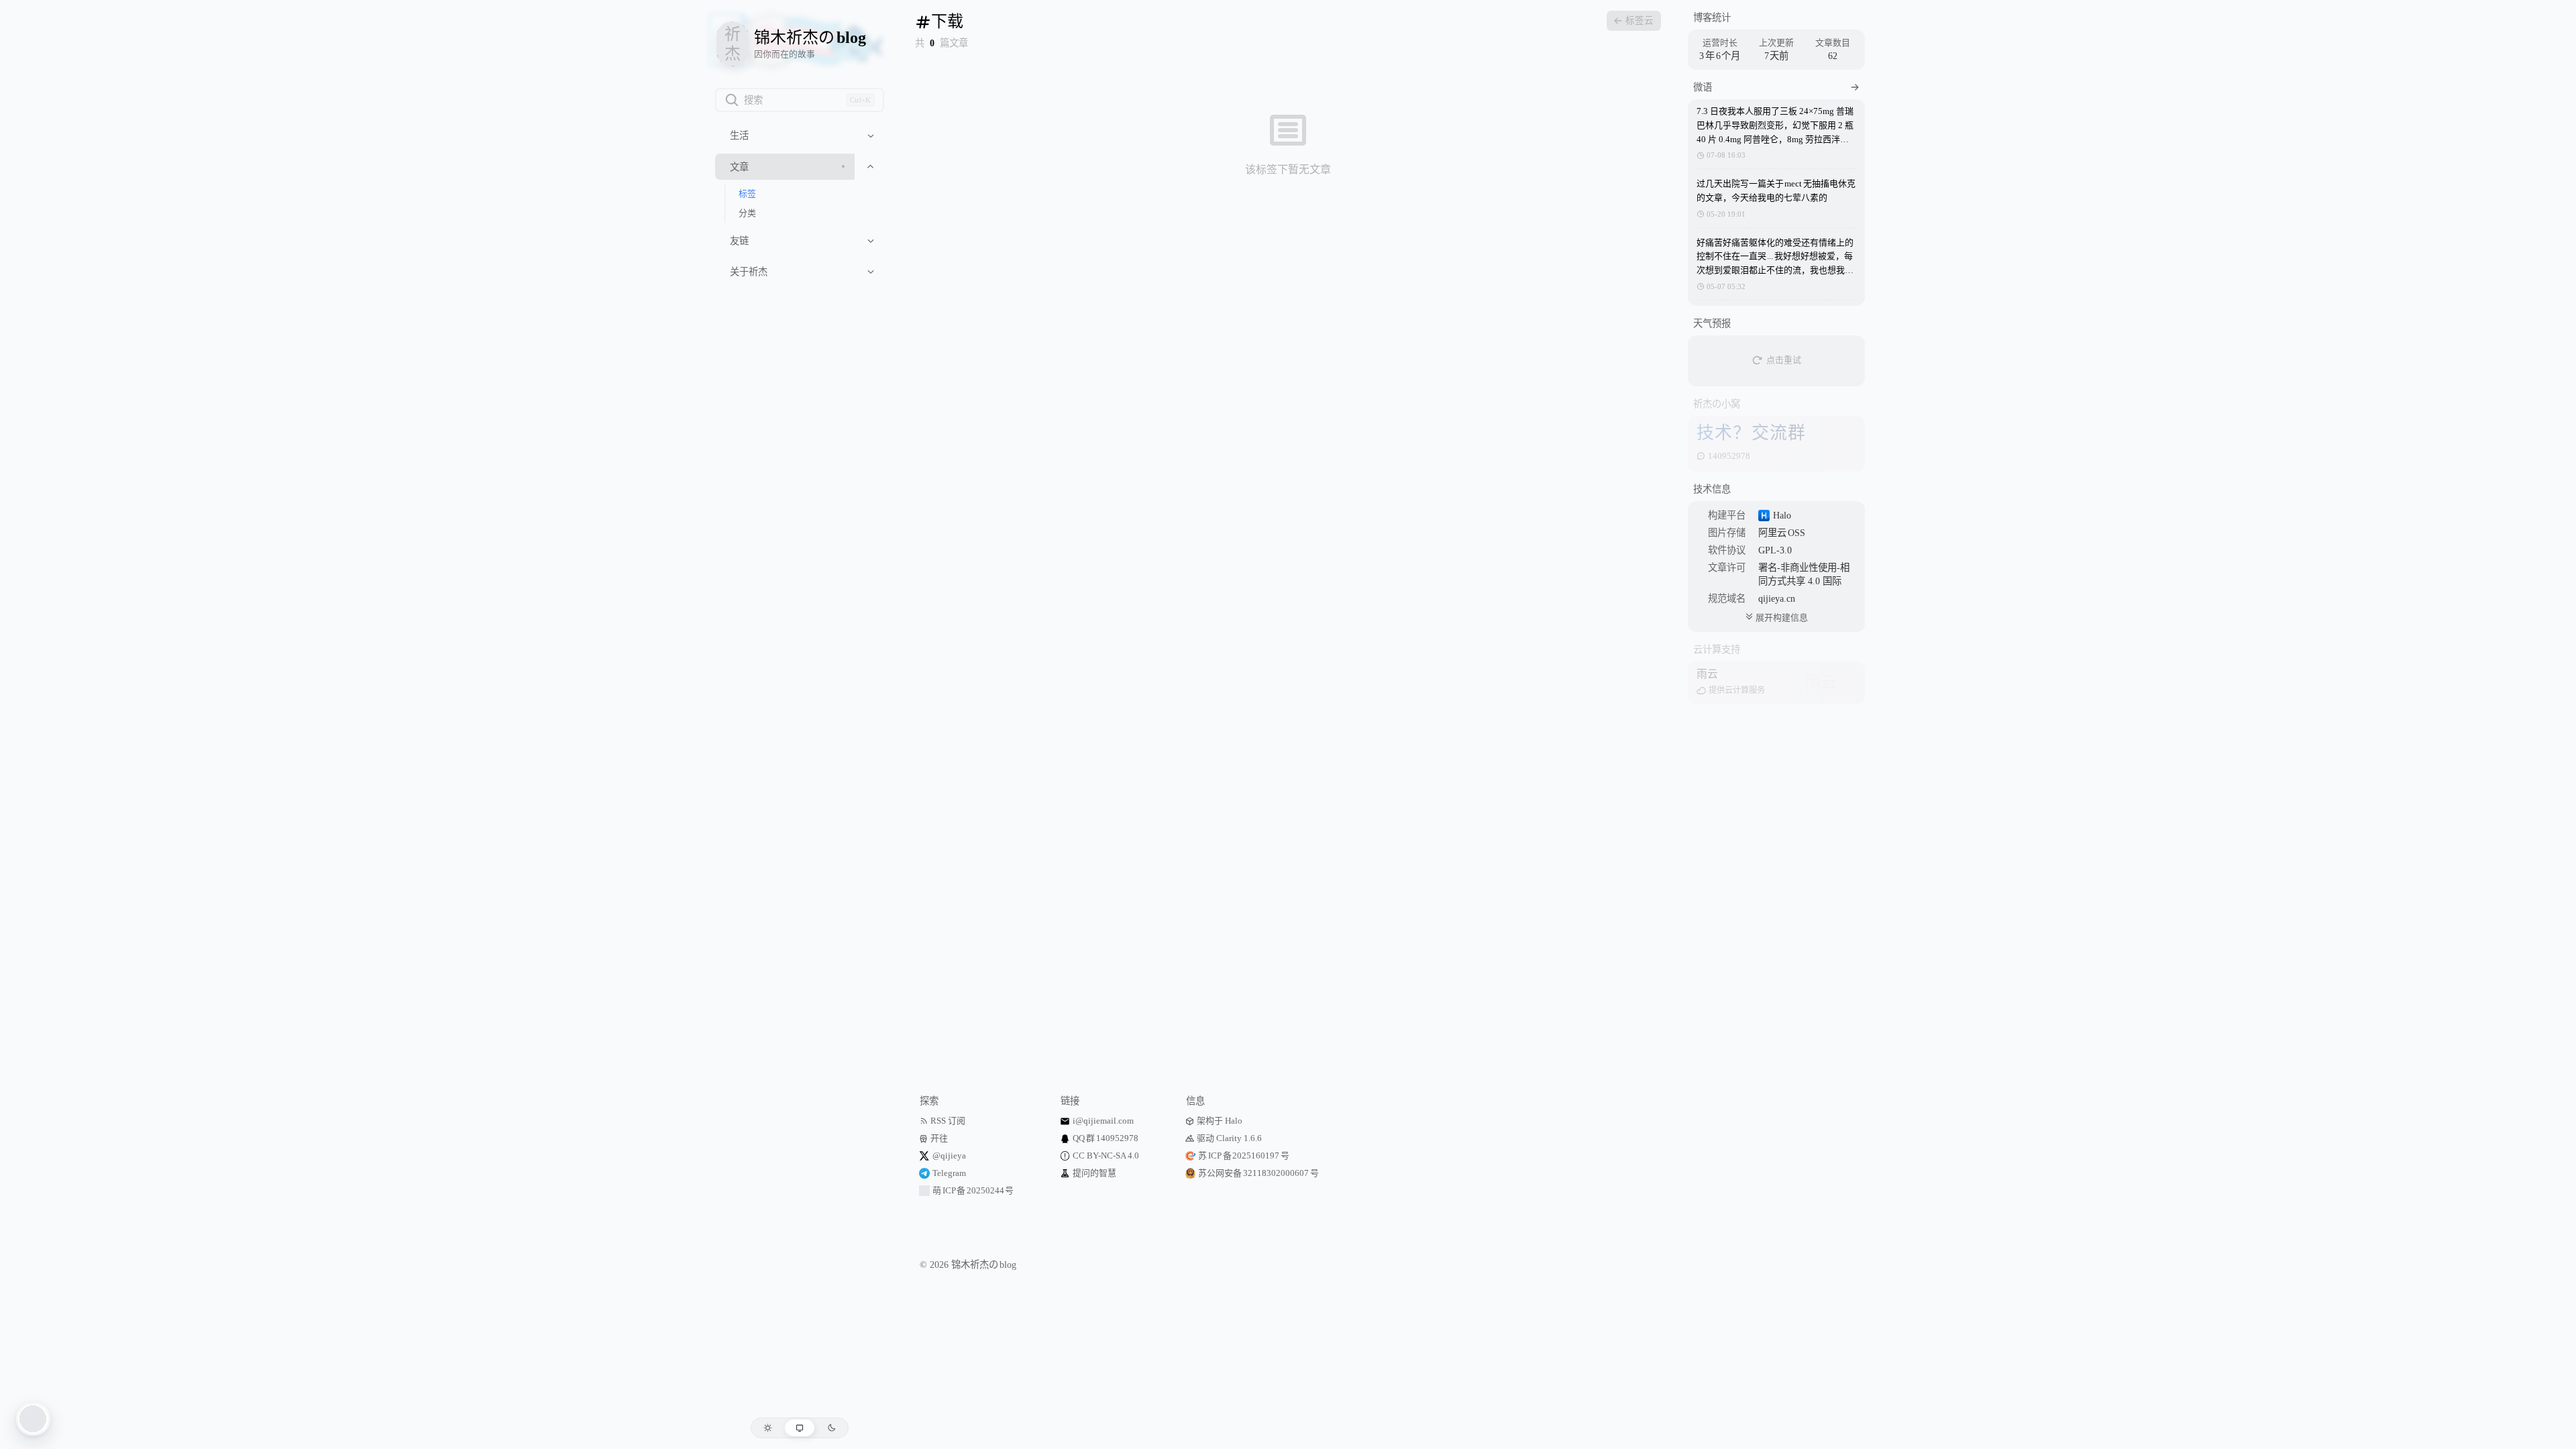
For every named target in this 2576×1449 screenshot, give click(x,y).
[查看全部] (1855, 87)
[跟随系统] (800, 1428)
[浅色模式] (768, 1428)
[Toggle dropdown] (871, 136)
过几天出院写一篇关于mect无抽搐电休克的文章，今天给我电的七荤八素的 (1776, 191)
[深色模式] (831, 1428)
